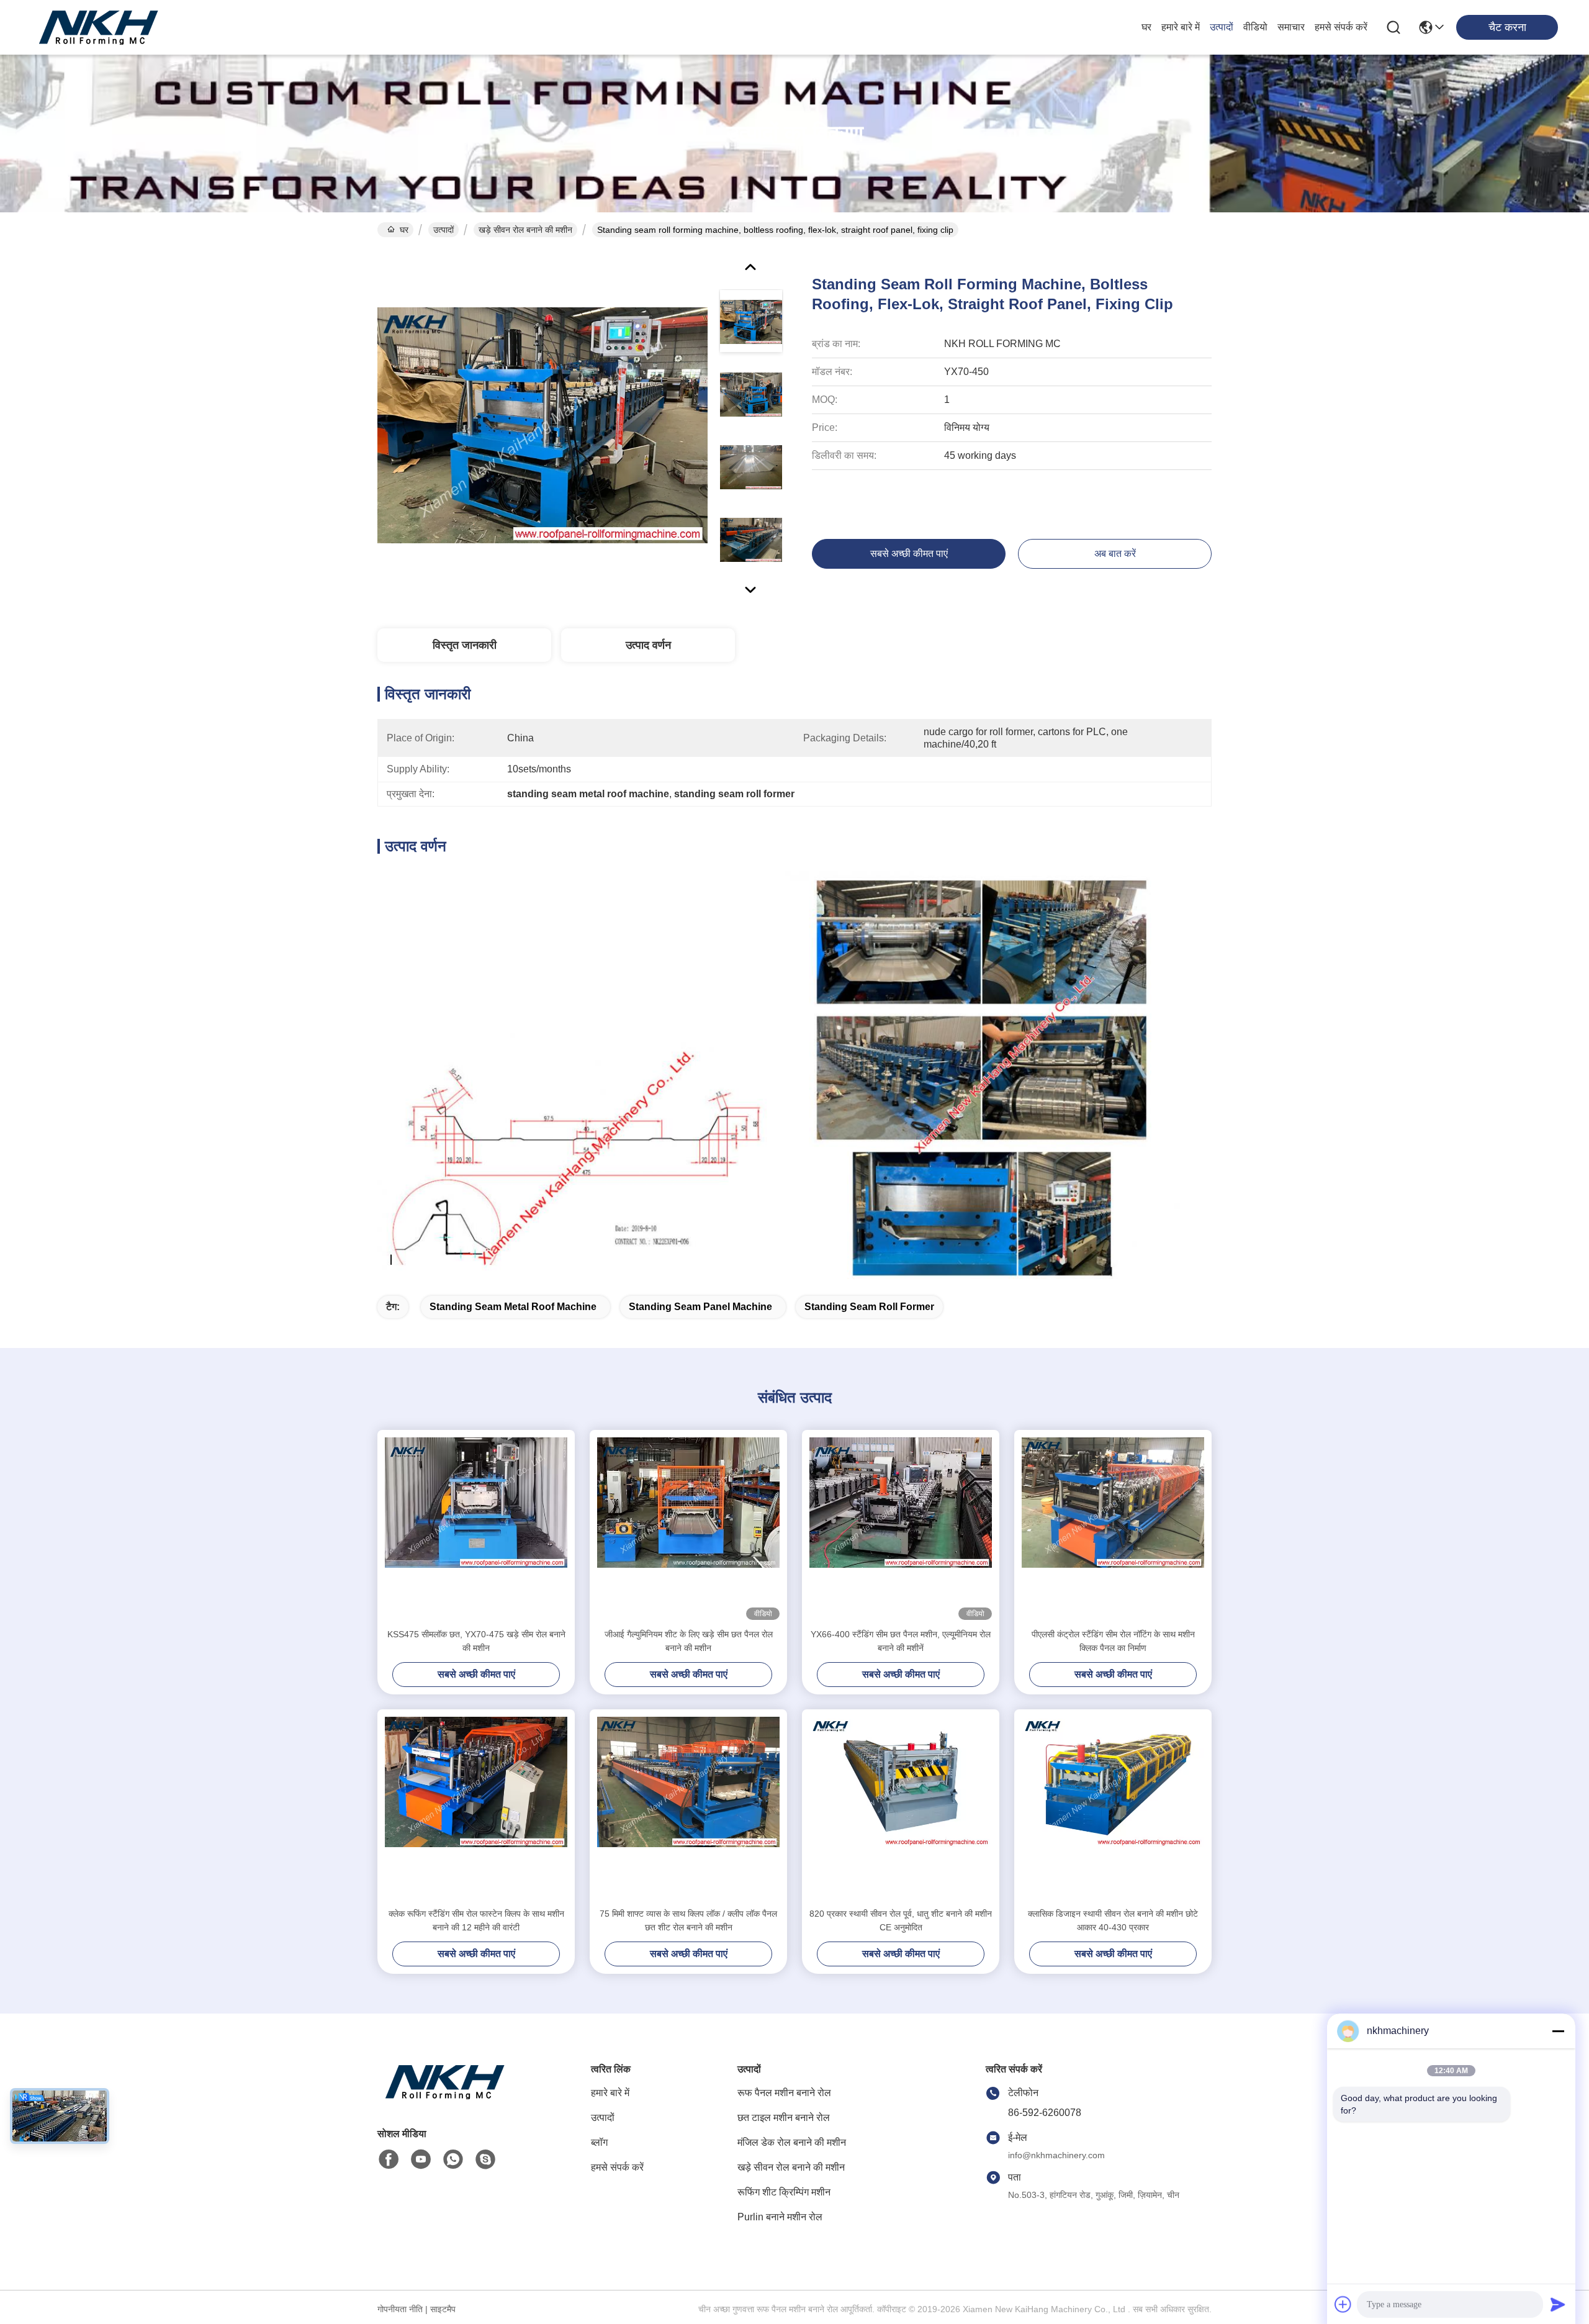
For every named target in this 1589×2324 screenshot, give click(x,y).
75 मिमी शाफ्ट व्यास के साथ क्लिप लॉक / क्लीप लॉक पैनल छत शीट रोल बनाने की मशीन (688, 1920)
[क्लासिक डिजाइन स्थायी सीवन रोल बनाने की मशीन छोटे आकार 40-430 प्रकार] (1113, 1808)
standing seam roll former (869, 1307)
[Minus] (1558, 2031)
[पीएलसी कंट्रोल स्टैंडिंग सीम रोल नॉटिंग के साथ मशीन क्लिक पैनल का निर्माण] (1113, 1529)
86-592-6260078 (1045, 2113)
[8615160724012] (453, 2159)
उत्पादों (1222, 27)
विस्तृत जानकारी (465, 645)
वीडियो (1255, 27)
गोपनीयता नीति (400, 2309)
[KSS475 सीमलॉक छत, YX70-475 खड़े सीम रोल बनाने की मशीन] (476, 1529)
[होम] (446, 2097)
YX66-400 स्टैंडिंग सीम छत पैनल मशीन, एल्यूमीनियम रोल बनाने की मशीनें (901, 1641)
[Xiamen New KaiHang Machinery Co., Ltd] (99, 27)
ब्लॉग (599, 2142)
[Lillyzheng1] (485, 2159)
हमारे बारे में (1181, 27)
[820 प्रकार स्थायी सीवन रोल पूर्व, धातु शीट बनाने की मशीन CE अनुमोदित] (901, 1808)
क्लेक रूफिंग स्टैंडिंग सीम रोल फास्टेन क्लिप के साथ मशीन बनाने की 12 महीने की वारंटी (476, 1920)
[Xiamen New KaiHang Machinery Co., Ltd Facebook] (389, 2159)
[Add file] (1343, 2304)
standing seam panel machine (700, 1307)
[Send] (1558, 2304)
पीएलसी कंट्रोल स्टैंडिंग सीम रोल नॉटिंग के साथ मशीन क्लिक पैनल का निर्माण (1113, 1641)
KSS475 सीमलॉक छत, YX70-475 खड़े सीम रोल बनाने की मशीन (476, 1641)
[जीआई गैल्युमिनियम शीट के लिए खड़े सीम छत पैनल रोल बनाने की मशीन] (688, 1529)
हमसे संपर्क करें (1341, 27)
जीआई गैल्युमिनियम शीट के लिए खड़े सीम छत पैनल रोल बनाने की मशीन (689, 1641)
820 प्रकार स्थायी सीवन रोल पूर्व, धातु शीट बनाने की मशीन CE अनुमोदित (901, 1920)
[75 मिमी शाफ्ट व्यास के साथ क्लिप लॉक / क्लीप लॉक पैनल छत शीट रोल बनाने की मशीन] (688, 1808)
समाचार (1291, 27)
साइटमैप (443, 2309)
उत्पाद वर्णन (648, 645)
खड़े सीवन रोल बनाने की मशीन (525, 230)
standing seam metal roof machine (513, 1307)
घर (1146, 27)
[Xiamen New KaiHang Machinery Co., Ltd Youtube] (421, 2159)
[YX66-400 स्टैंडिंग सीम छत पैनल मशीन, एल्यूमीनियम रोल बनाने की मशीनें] (901, 1529)
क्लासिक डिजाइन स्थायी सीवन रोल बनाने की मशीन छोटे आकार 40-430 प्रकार (1113, 1920)
